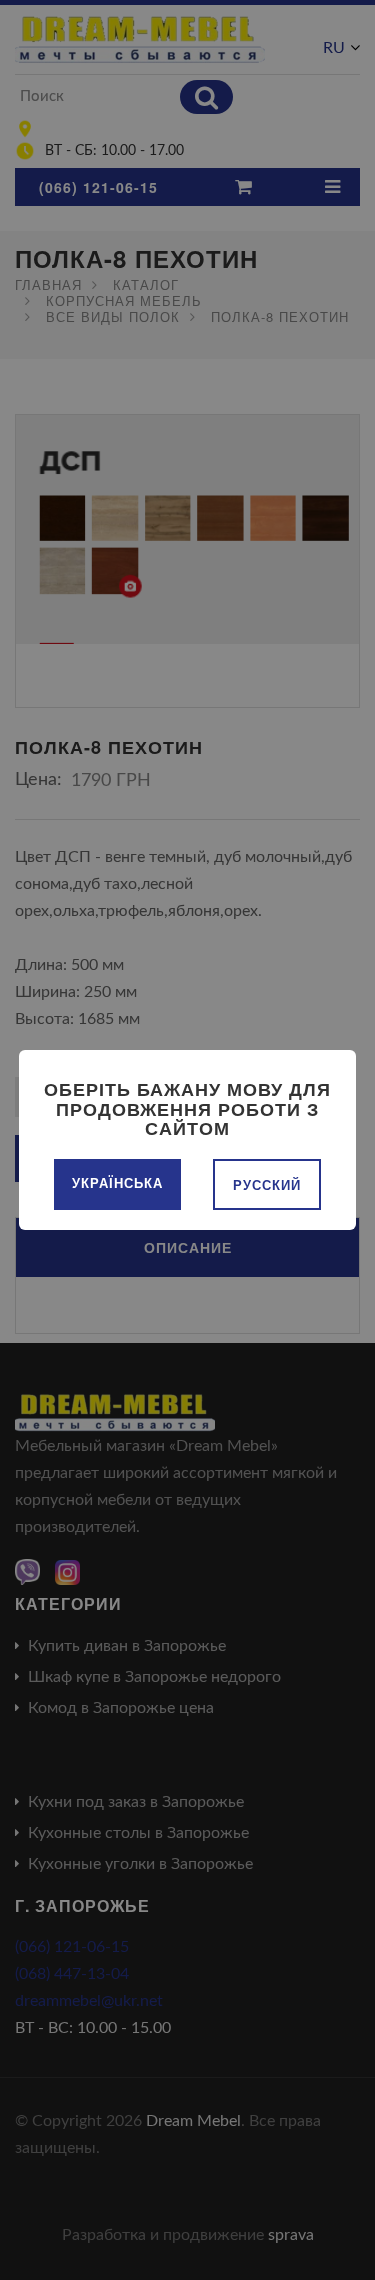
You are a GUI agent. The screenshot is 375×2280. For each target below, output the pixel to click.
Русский (267, 1184)
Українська (117, 1182)
